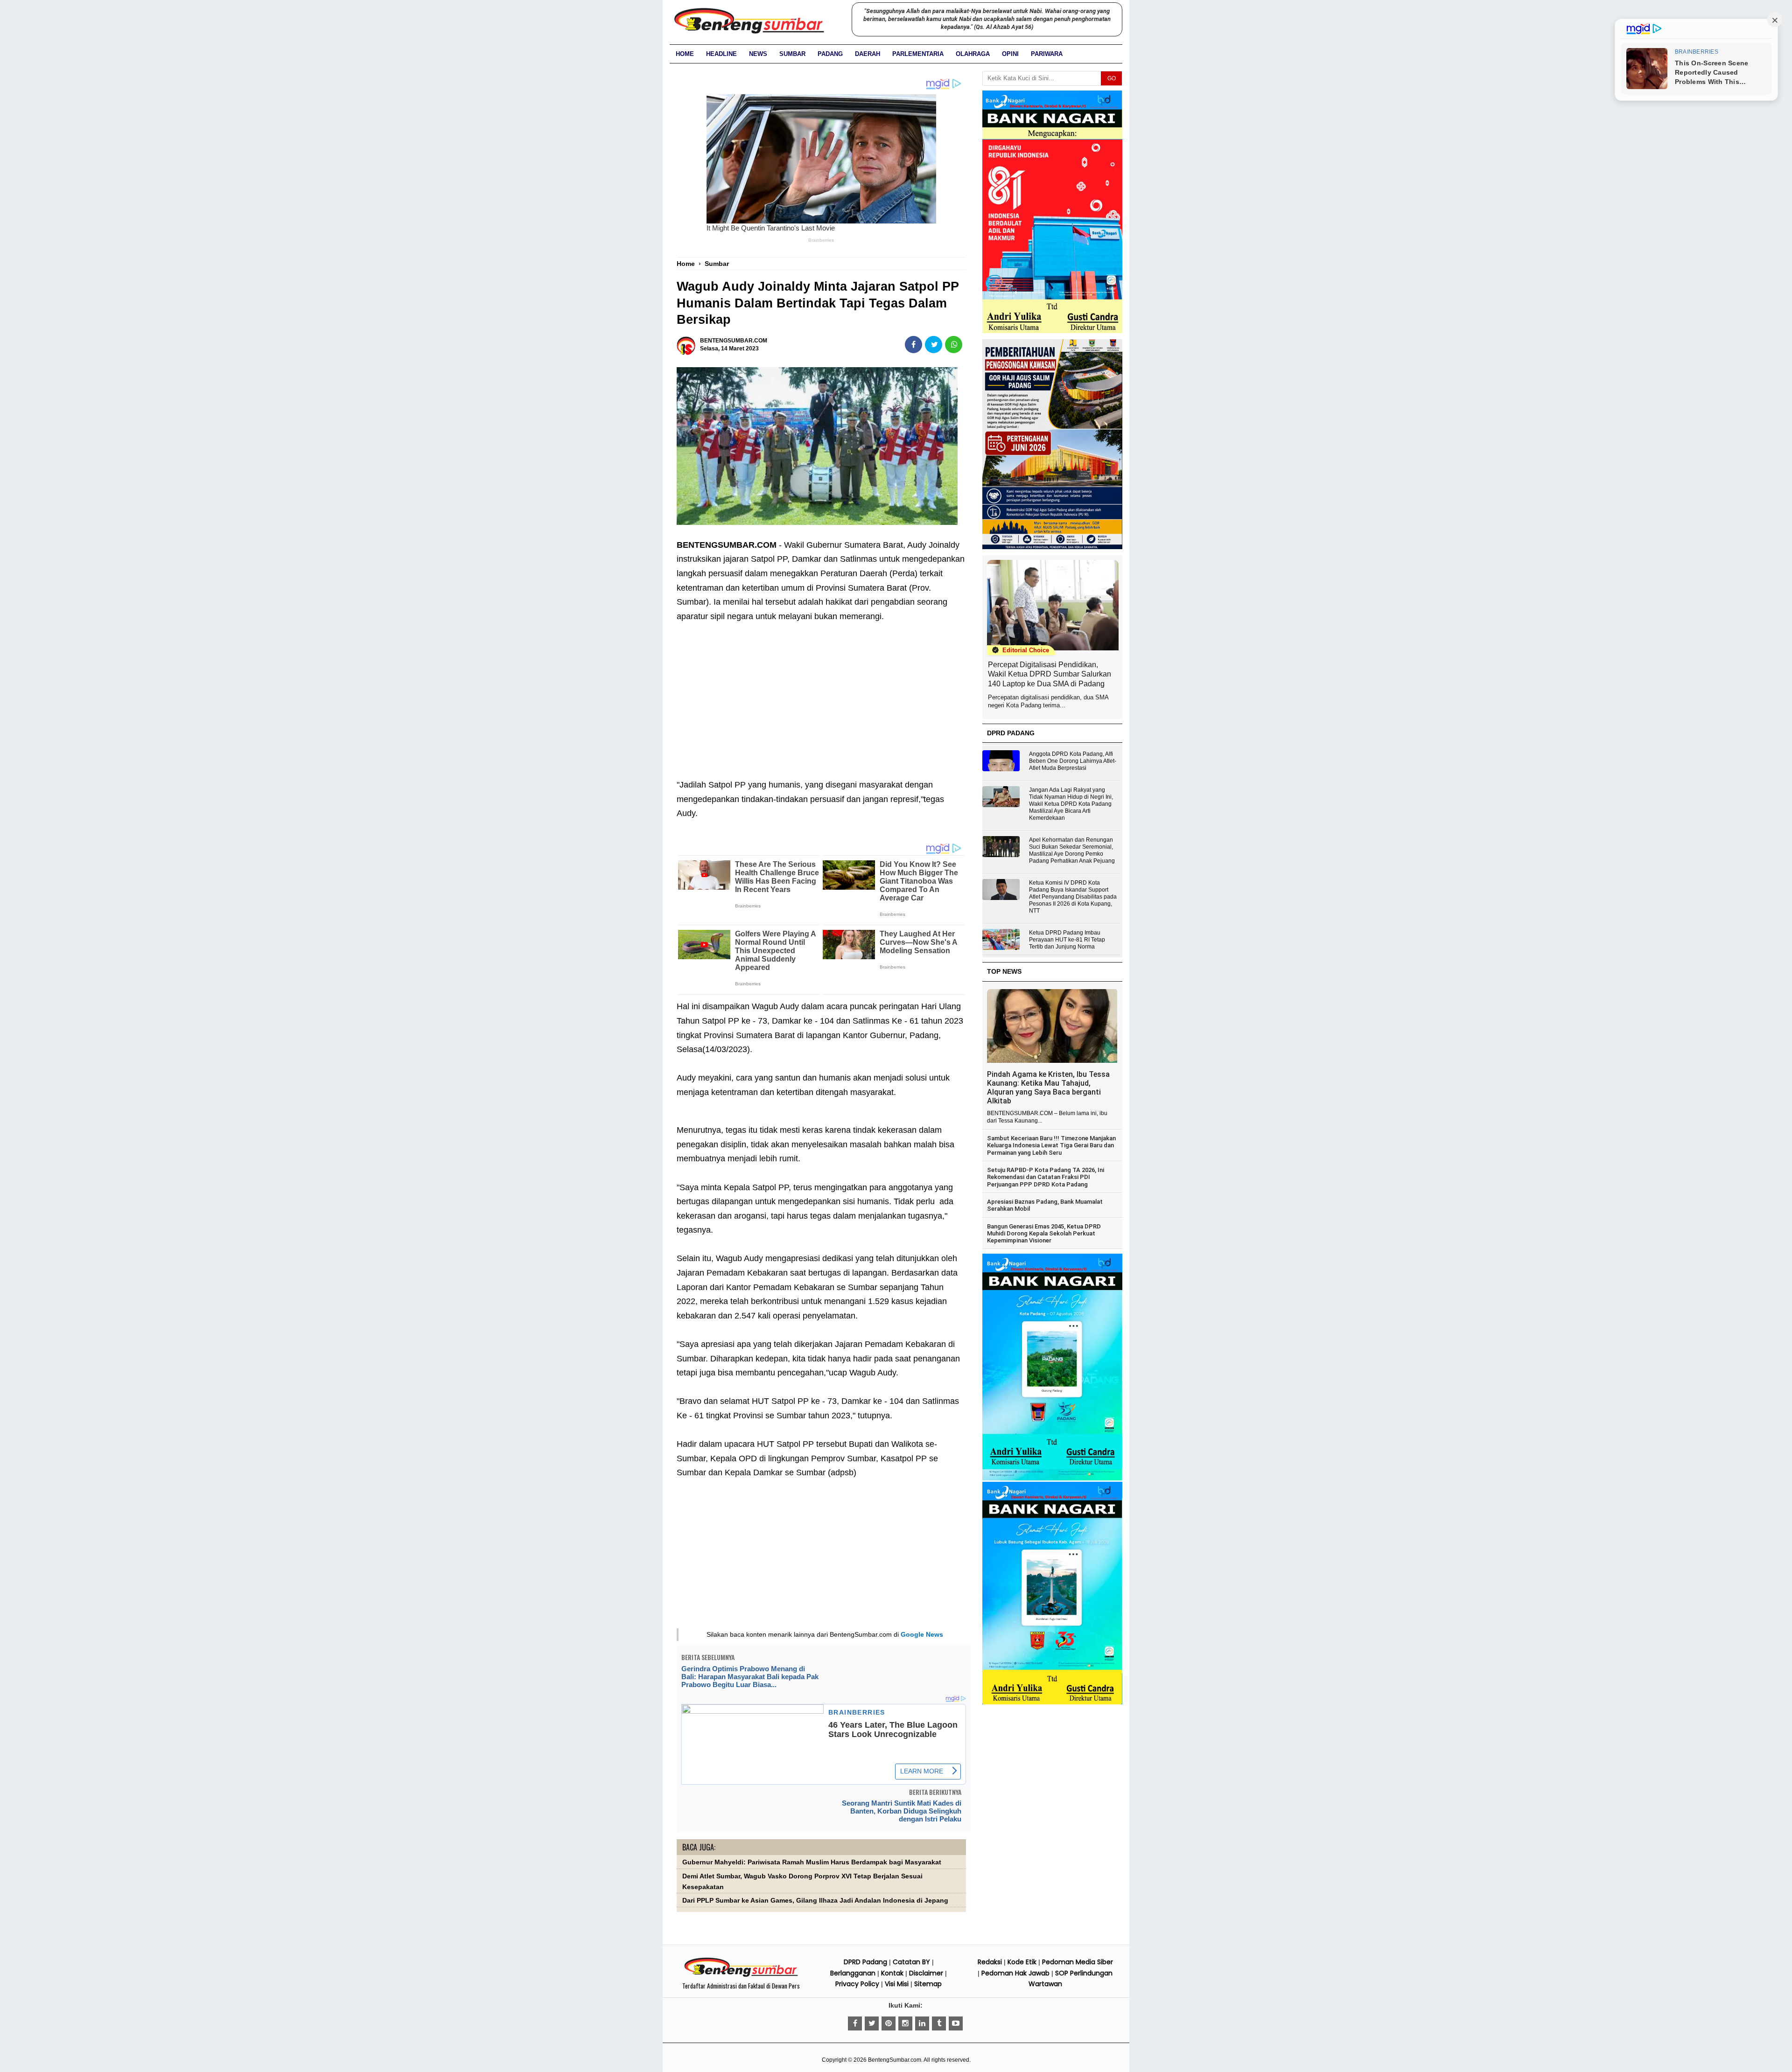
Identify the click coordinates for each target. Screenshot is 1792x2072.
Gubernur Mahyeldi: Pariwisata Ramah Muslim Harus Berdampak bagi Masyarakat (812, 1862)
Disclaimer (926, 1973)
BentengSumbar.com (895, 2060)
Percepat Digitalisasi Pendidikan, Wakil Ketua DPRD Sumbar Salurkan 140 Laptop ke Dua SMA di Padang (1050, 674)
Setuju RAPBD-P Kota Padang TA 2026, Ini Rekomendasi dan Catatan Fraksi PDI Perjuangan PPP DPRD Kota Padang (1046, 1177)
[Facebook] (855, 2023)
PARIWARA (1047, 54)
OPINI (1010, 54)
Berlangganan (853, 1973)
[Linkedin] (922, 2023)
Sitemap (928, 1984)
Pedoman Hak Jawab (1015, 1973)
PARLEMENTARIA (918, 54)
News (758, 54)
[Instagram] (905, 2023)
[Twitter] (872, 2023)
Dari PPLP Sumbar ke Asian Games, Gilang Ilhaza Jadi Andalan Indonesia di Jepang (815, 1901)
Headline (721, 54)
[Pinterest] (889, 2023)
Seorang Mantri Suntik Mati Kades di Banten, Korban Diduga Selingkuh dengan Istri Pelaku (902, 1811)
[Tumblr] (939, 2023)
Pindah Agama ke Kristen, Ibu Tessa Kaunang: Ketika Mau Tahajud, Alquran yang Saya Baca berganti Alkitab (1048, 1088)
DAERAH (868, 54)
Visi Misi (897, 1984)
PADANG (830, 54)
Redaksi (990, 1962)
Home (685, 54)
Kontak (892, 1973)
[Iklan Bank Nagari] (1052, 1479)
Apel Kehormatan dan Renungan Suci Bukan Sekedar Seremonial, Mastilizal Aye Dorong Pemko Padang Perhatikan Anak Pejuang (1072, 850)
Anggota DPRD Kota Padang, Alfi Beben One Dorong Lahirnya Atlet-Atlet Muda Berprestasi (1073, 761)
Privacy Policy (857, 1984)
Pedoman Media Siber (1078, 1962)
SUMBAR (792, 54)
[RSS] (956, 2023)
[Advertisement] (821, 693)
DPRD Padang (865, 1962)
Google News (922, 1634)
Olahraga (973, 54)
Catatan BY (911, 1962)
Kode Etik (1022, 1962)
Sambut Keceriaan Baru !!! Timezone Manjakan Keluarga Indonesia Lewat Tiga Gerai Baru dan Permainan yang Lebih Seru (1051, 1145)
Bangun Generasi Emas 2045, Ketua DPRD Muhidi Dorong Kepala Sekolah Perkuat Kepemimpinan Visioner (1044, 1234)
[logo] (741, 1975)
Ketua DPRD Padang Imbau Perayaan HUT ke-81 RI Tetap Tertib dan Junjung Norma (1067, 940)
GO (1112, 78)
